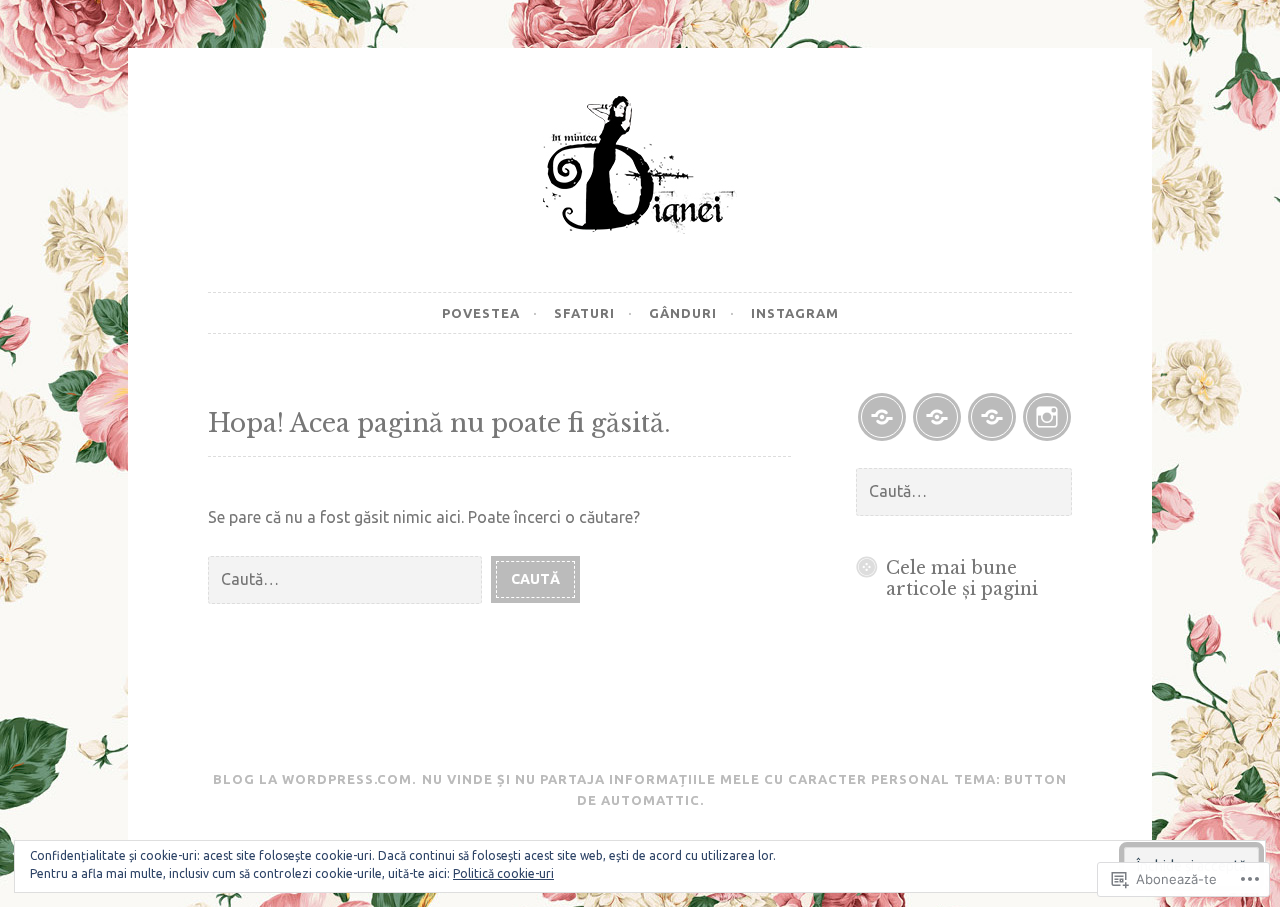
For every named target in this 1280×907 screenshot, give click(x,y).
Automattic (650, 800)
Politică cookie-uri (503, 873)
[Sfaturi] (937, 417)
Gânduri (683, 313)
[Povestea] (882, 417)
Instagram (795, 313)
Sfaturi (584, 313)
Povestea (481, 313)
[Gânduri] (992, 417)
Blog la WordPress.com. (314, 779)
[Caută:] (349, 578)
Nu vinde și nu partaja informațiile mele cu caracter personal (686, 779)
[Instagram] (1047, 417)
